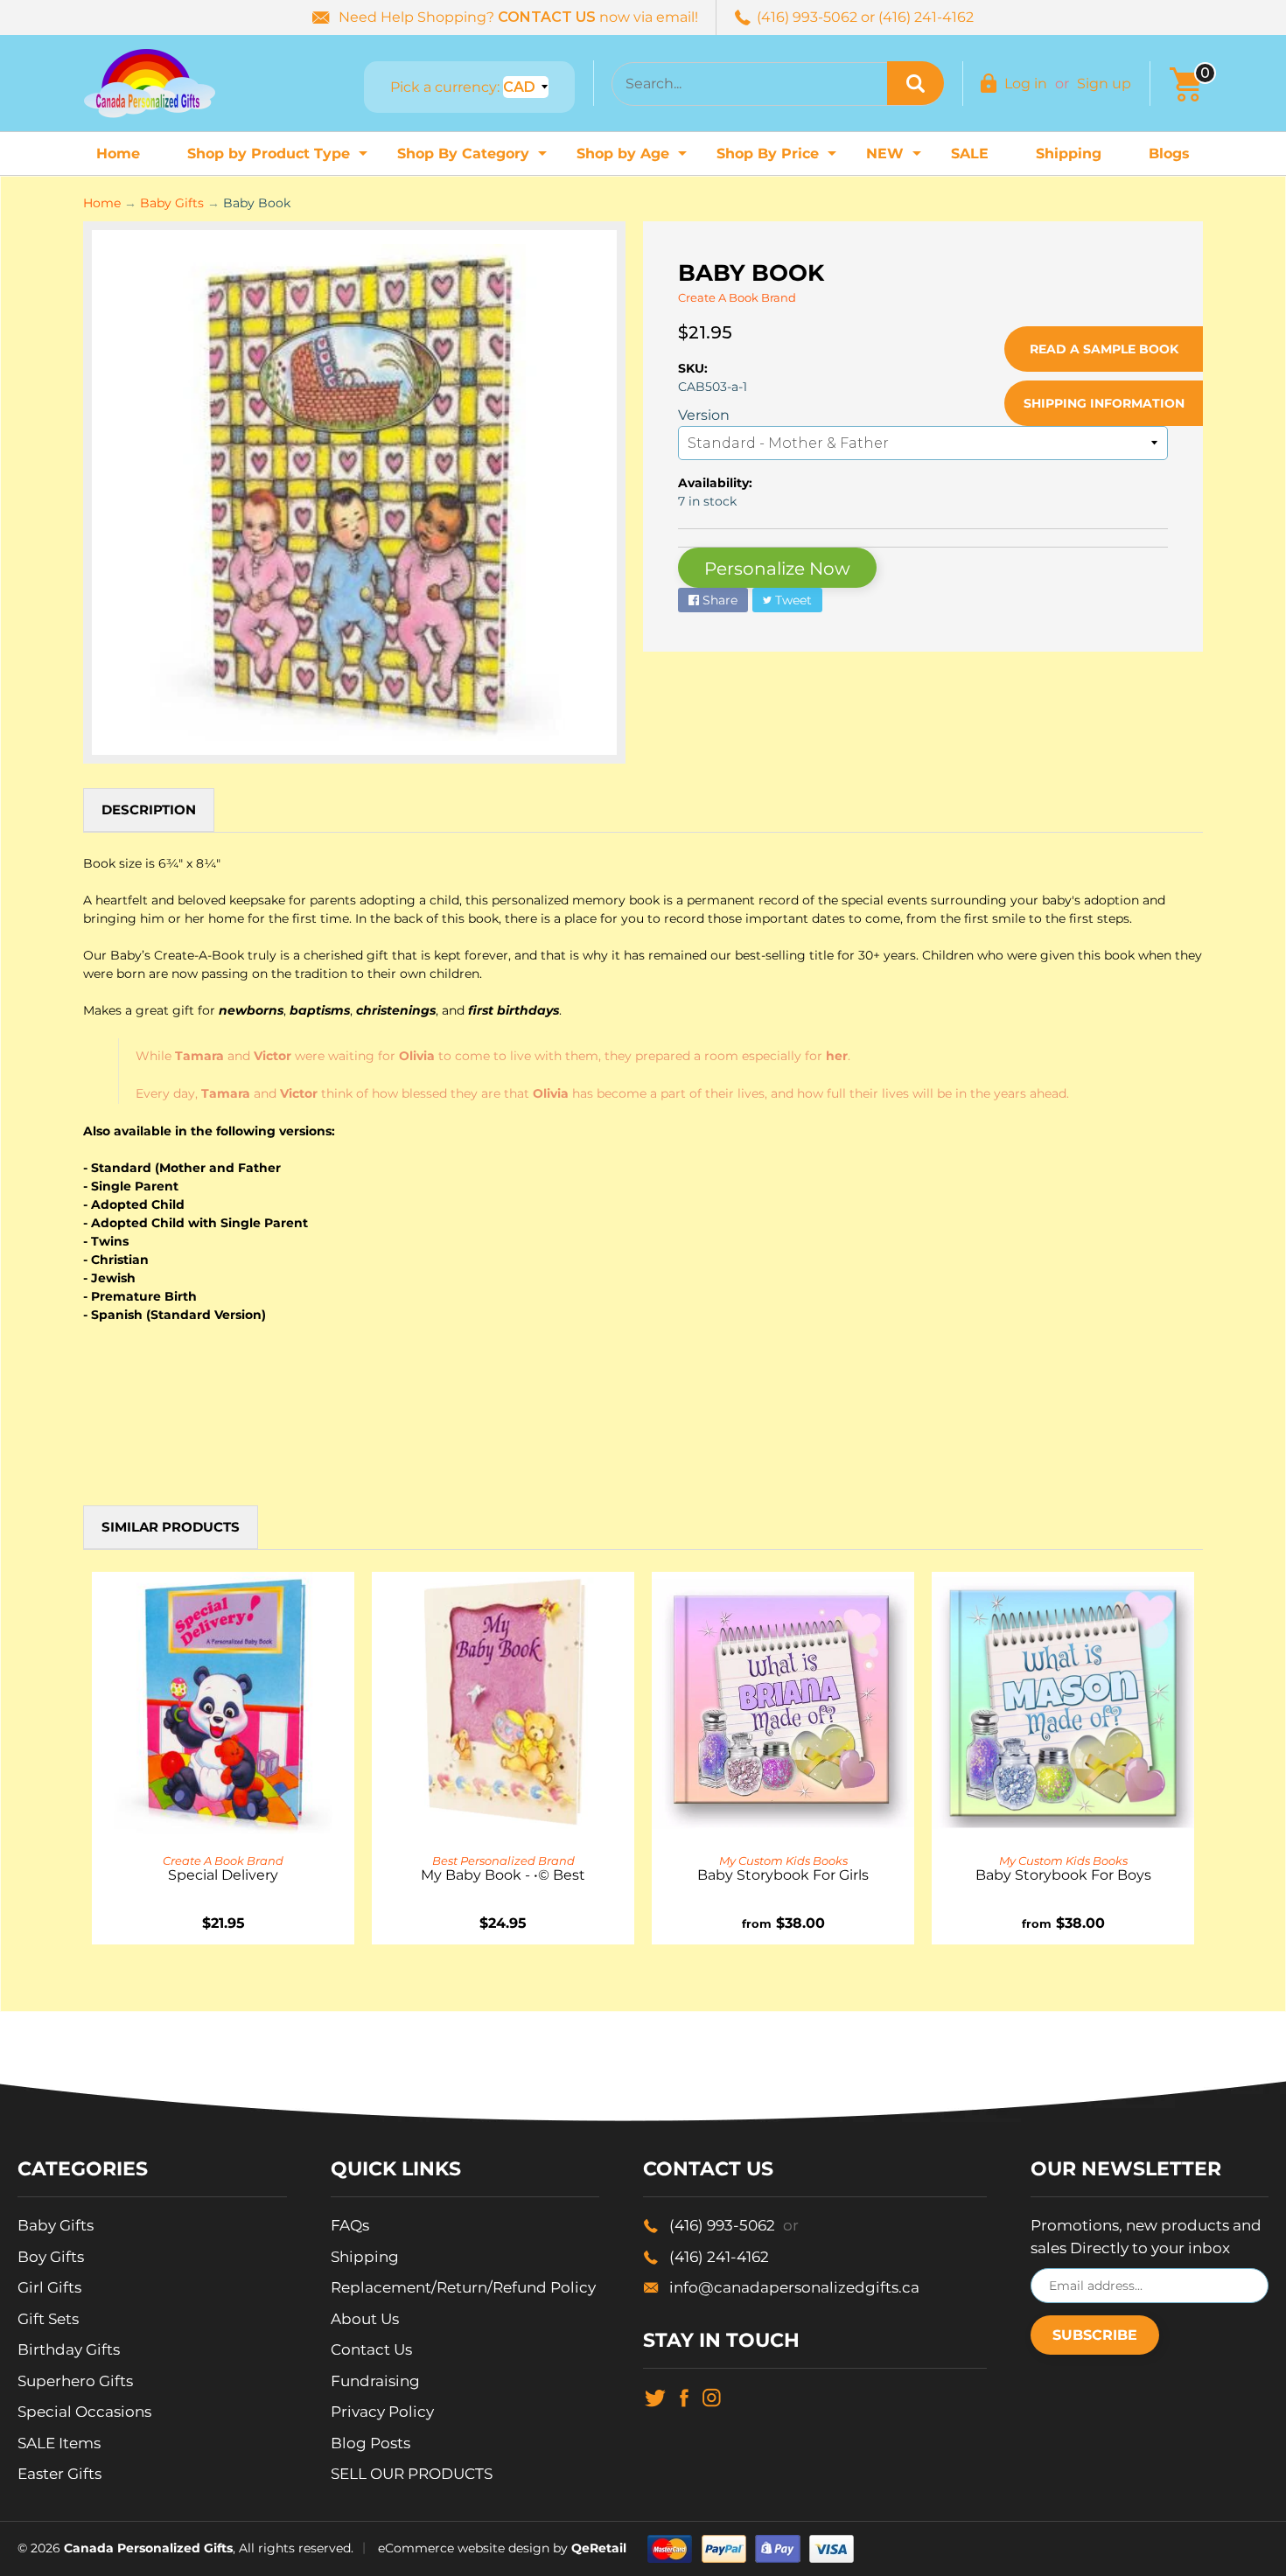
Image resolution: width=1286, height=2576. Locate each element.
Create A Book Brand (737, 297)
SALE (970, 154)
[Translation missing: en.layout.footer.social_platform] (655, 2397)
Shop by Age (634, 159)
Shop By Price (779, 159)
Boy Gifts (51, 2257)
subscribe (1095, 2335)
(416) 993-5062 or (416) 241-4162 (865, 17)
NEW (896, 159)
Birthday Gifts (69, 2349)
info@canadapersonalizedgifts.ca (794, 2287)
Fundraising (375, 2381)
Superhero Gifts (75, 2381)
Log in (1026, 84)
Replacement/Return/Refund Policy (463, 2287)
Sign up (1104, 84)
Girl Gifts (49, 2287)
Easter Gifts (59, 2474)
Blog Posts (370, 2443)
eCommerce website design (464, 2547)
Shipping (1069, 154)
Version (704, 415)
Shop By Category (474, 159)
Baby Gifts (172, 203)
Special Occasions (84, 2412)
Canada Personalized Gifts (148, 2547)
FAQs (350, 2225)
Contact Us (371, 2349)
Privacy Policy (382, 2412)
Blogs (1169, 154)
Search (916, 83)
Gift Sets (48, 2319)
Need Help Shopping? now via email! (518, 17)
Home (118, 154)
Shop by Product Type (280, 159)
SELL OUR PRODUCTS (412, 2474)
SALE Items (59, 2443)
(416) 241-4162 (719, 2257)
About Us (365, 2319)
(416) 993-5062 (734, 2225)
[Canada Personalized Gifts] (150, 83)
